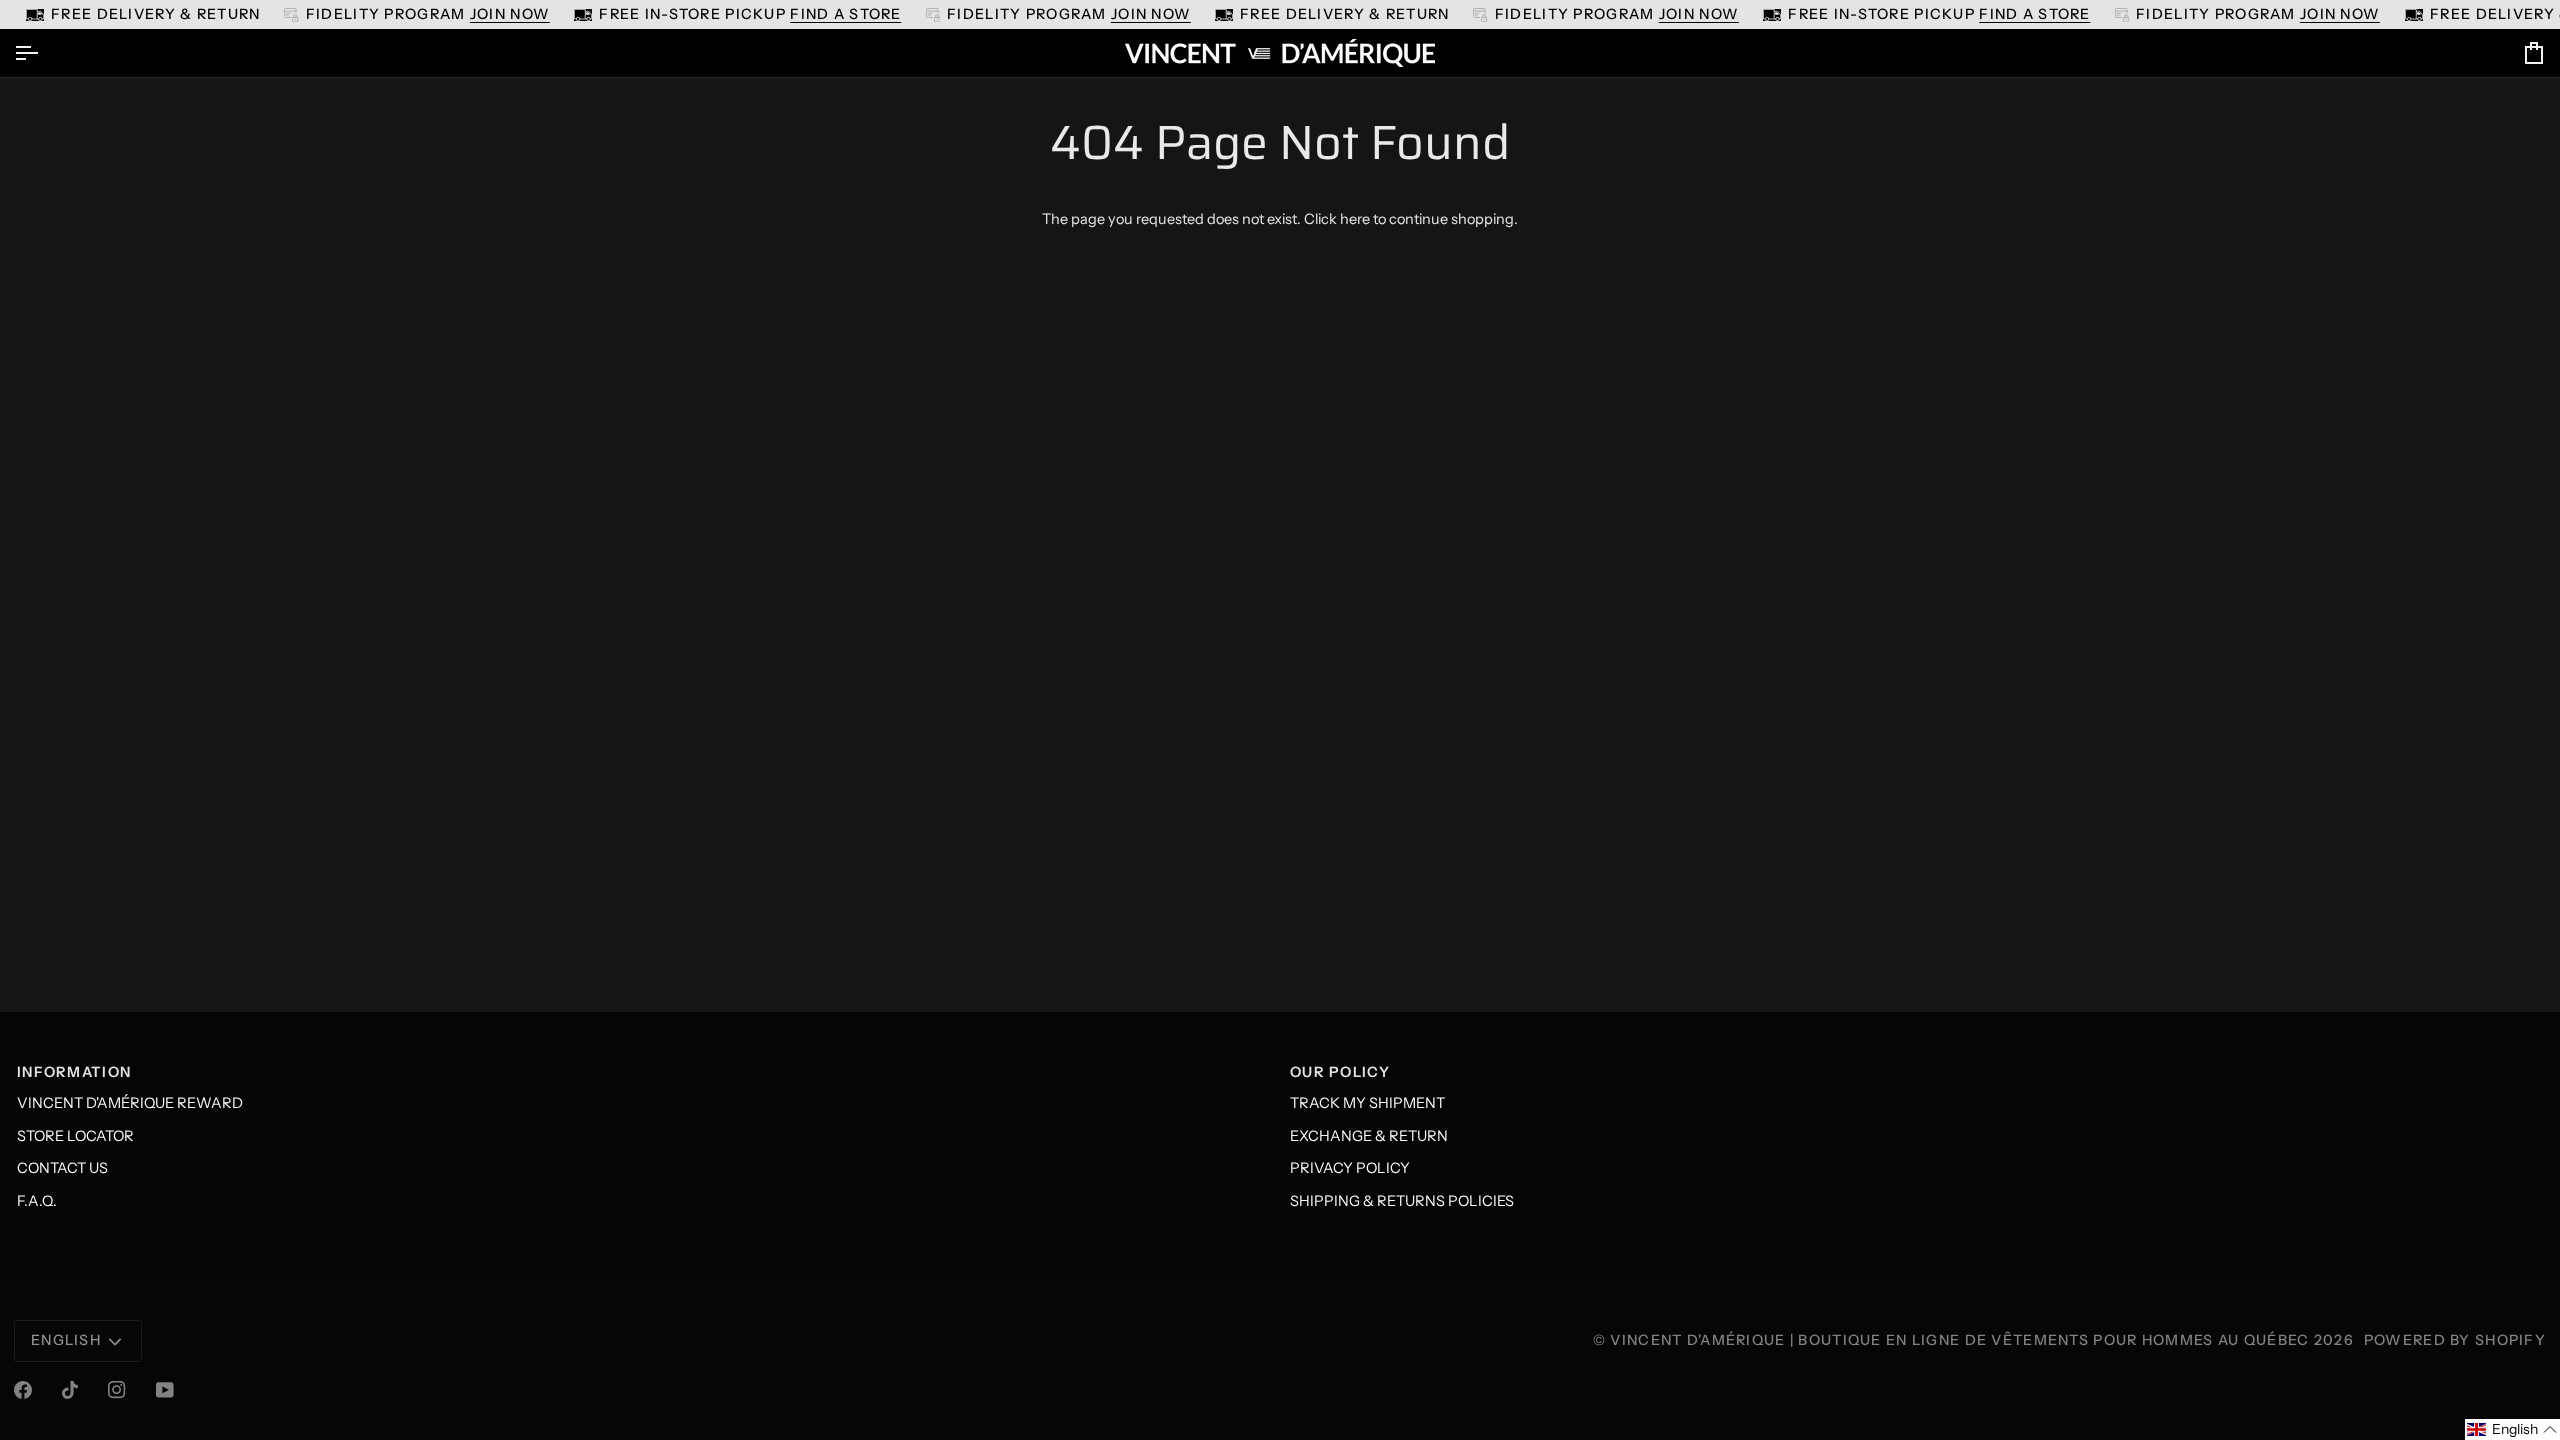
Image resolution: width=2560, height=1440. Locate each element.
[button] (2512, 1429)
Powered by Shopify (2455, 1340)
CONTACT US (62, 1168)
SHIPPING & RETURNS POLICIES (1402, 1201)
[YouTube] (165, 1390)
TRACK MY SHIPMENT (1367, 1103)
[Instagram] (117, 1390)
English (66, 1340)
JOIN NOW (510, 14)
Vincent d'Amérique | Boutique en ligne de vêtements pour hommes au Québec (1959, 1340)
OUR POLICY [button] (1340, 1072)
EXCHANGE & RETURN (1369, 1136)
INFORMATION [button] (74, 1072)
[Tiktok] (70, 1390)
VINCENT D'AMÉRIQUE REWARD (130, 1103)
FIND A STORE (845, 14)
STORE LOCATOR (75, 1136)
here (1355, 219)
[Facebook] (23, 1390)
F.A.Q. (37, 1201)
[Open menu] (44, 53)
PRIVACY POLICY (1350, 1168)
